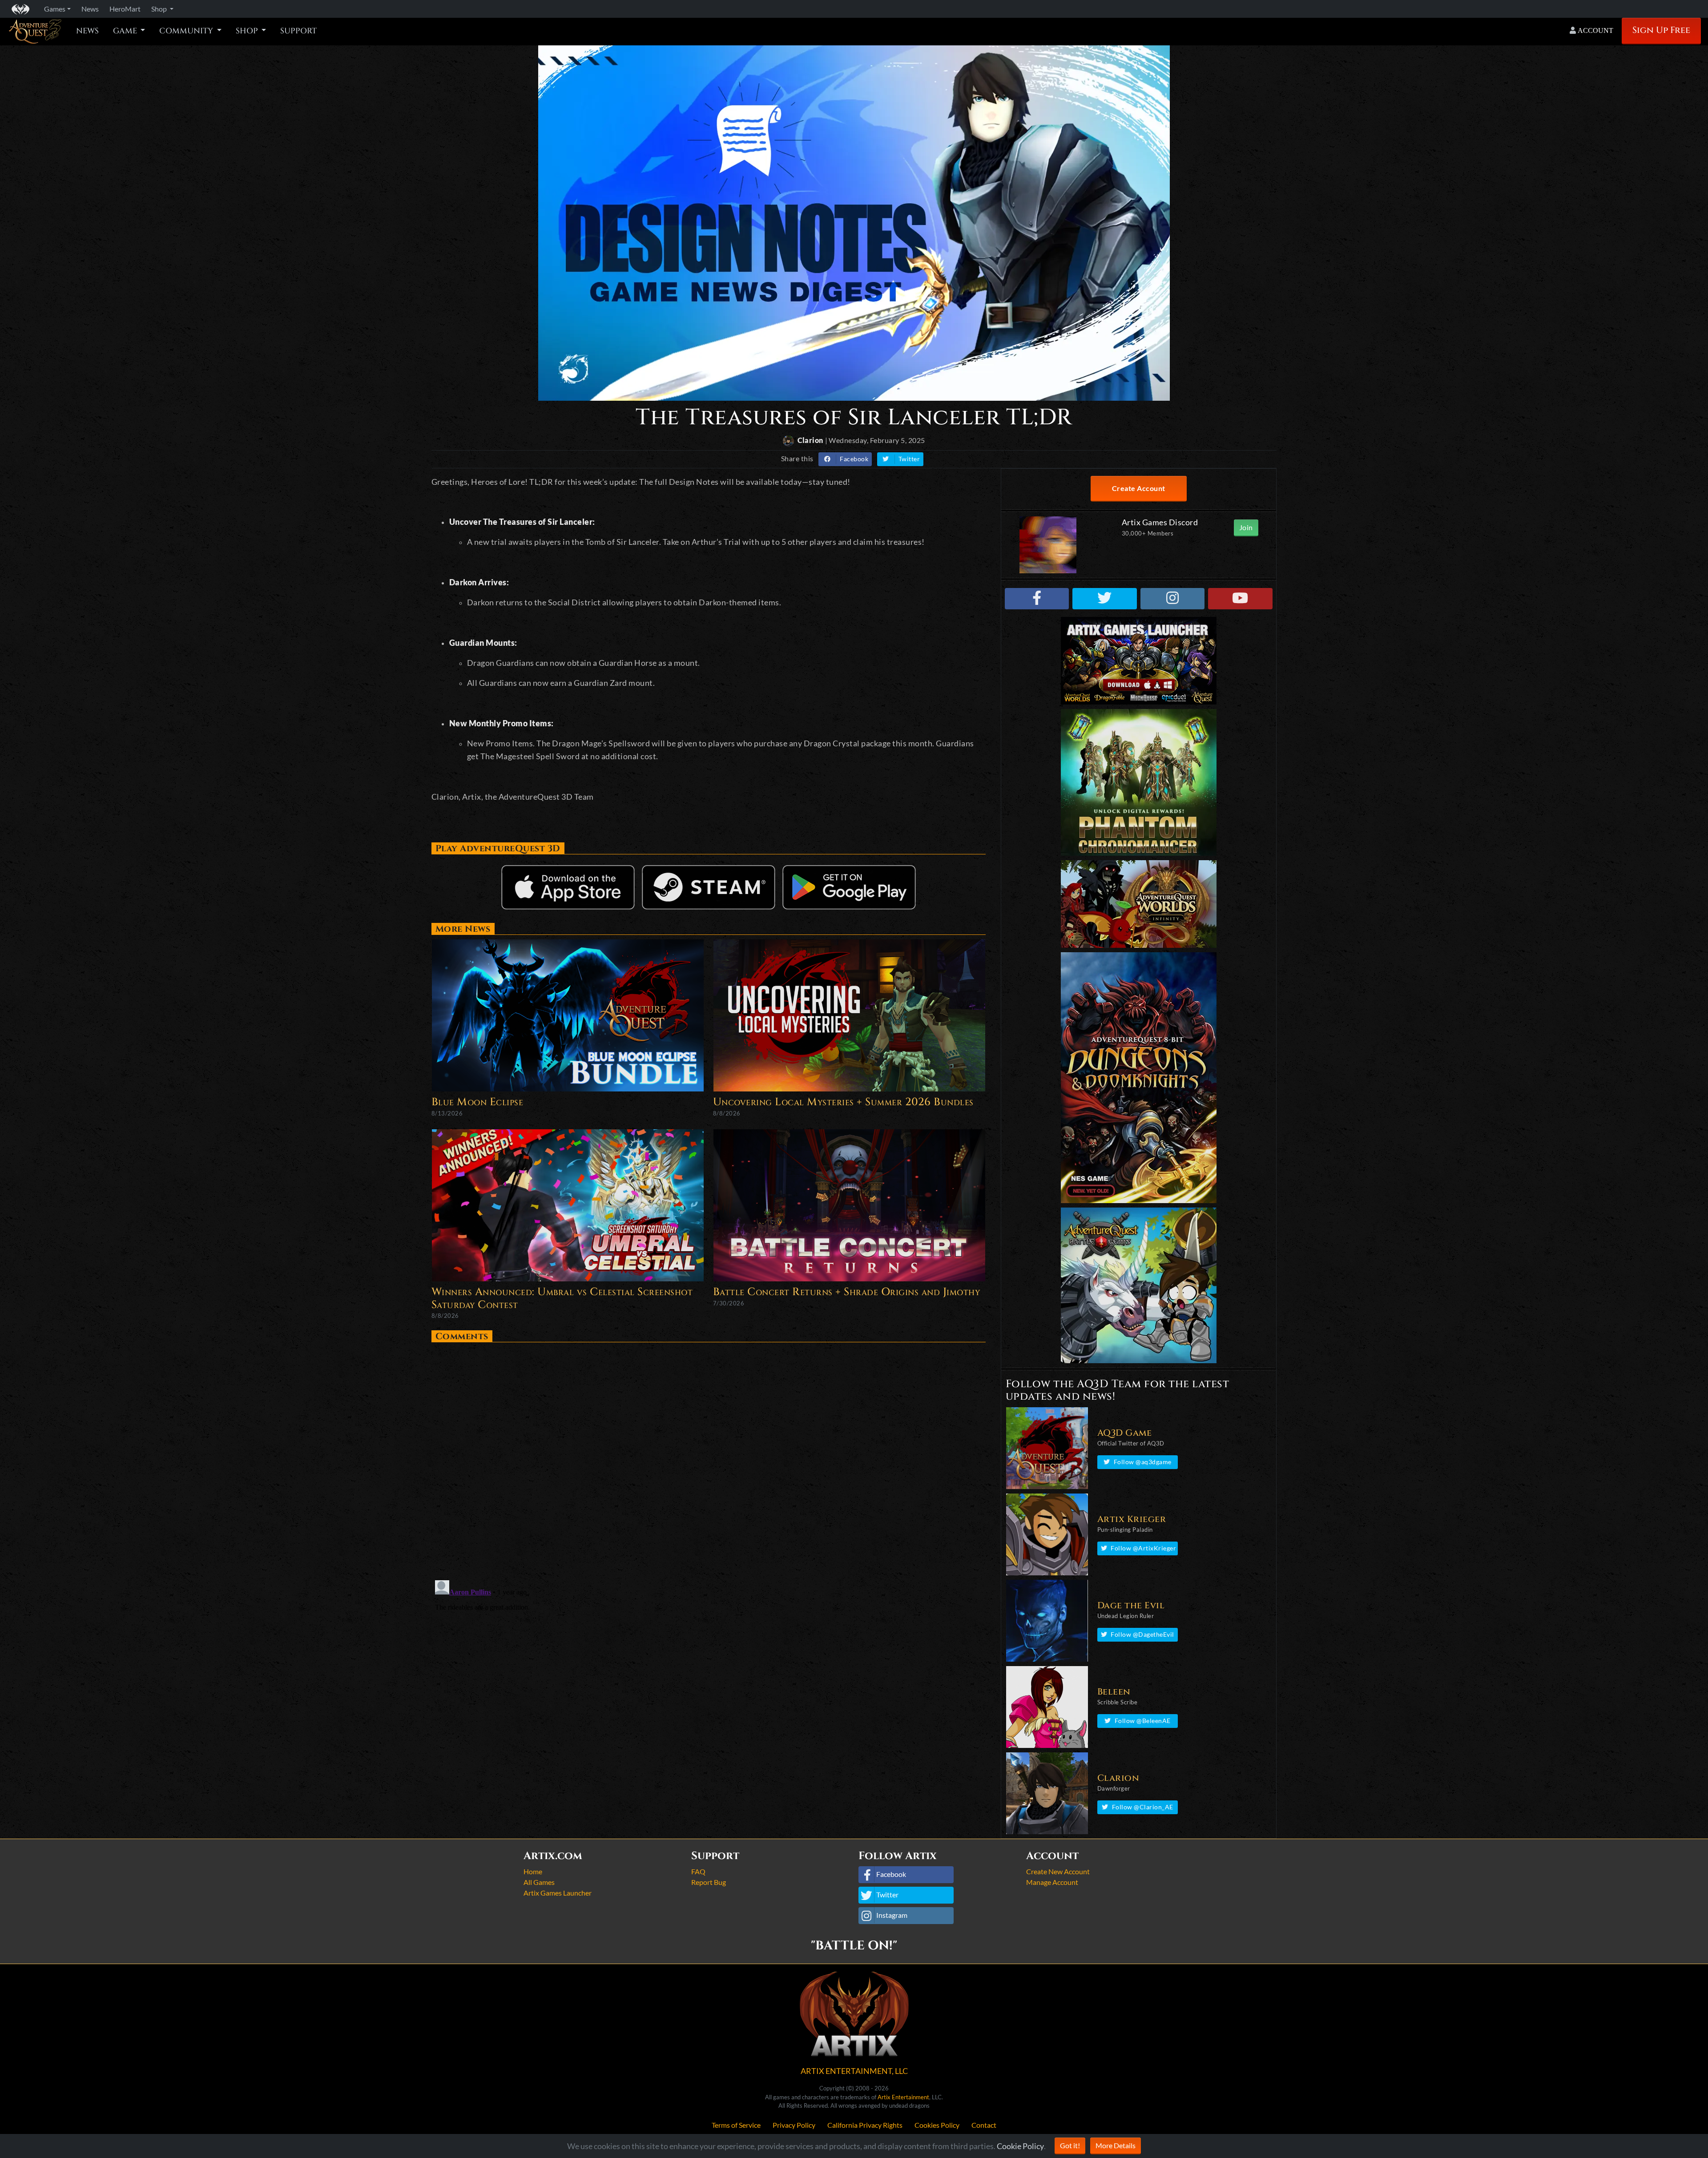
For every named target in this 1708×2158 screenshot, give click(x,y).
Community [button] (187, 31)
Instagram (892, 1915)
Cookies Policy (937, 2125)
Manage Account (1052, 1882)
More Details (1116, 2145)
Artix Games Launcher (558, 1893)
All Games (539, 1882)
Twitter (909, 459)
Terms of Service (736, 2125)
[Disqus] (709, 1457)
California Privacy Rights (865, 2125)
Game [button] (126, 31)
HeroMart (125, 9)
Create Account (1139, 488)
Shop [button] (160, 9)
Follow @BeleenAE (1143, 1721)
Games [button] (55, 9)
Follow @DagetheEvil (1142, 1634)
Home (533, 1871)
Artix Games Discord (1160, 522)
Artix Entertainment (903, 2097)
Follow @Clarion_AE (1143, 1807)
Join (1246, 527)
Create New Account (1058, 1871)
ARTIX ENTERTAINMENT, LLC (854, 2071)
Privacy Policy (794, 2125)
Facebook (854, 459)
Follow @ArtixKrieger (1143, 1548)
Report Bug (709, 1882)
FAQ (698, 1871)
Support (298, 31)
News (87, 31)
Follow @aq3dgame (1143, 1462)
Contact (984, 2125)
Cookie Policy (1020, 2146)
